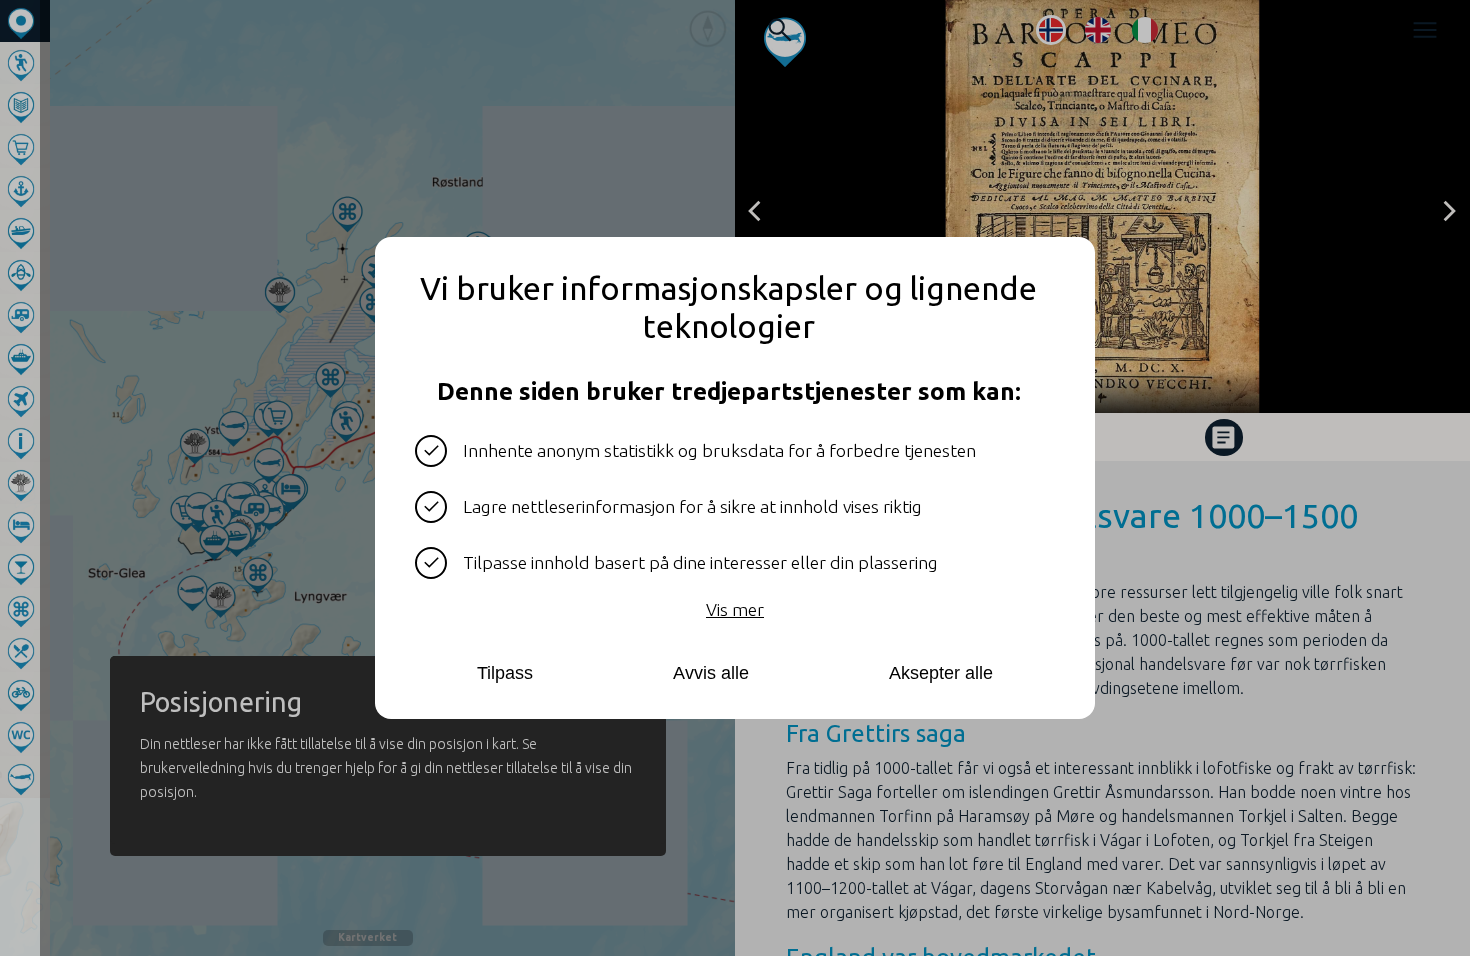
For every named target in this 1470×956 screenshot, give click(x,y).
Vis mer (735, 609)
